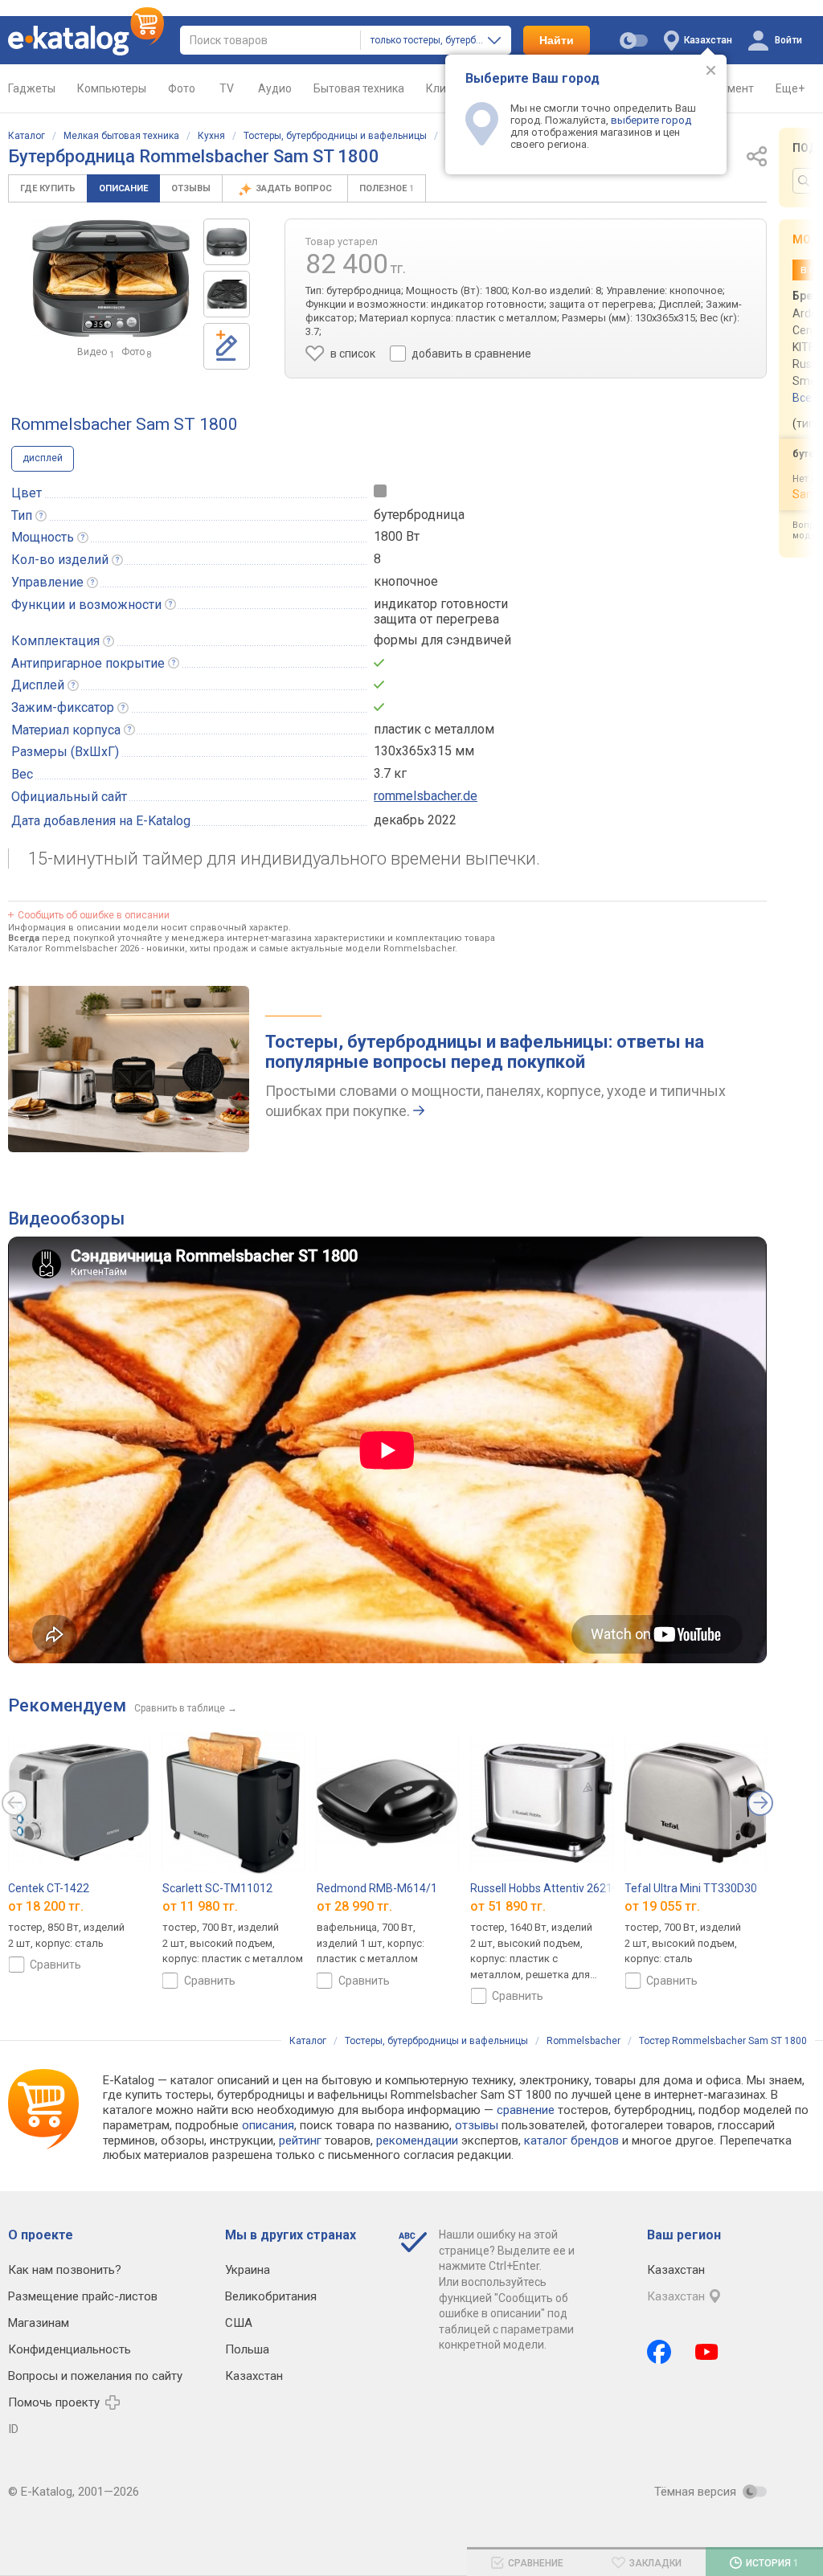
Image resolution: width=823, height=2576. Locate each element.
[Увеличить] (111, 278)
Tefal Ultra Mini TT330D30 (691, 1888)
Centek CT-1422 (49, 1888)
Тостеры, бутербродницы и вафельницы (335, 136)
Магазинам (39, 2323)
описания (268, 2125)
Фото (182, 88)
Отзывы (191, 188)
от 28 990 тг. (354, 1907)
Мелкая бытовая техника (121, 136)
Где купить (48, 188)
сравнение (526, 2110)
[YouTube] (707, 2352)
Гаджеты (32, 88)
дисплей (43, 458)
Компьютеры (112, 88)
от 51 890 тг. (508, 1907)
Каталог (27, 136)
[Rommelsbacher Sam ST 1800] (227, 242)
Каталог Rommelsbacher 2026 (74, 949)
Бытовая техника (359, 88)
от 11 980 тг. (200, 1907)
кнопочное (406, 581)
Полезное (387, 188)
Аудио (275, 88)
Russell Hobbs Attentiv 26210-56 (553, 1888)
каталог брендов (571, 2141)
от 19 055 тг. (662, 1907)
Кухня (211, 136)
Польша (247, 2349)
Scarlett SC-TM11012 (217, 1888)
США (239, 2323)
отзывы (477, 2125)
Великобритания (271, 2296)
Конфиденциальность (70, 2349)
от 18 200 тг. (46, 1907)
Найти (557, 40)
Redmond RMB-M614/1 (377, 1888)
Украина (248, 2270)
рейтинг (300, 2141)
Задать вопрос (295, 188)
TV (227, 88)
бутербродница (419, 515)
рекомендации (417, 2141)
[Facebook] (659, 2352)
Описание (123, 188)
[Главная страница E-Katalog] (86, 40)
